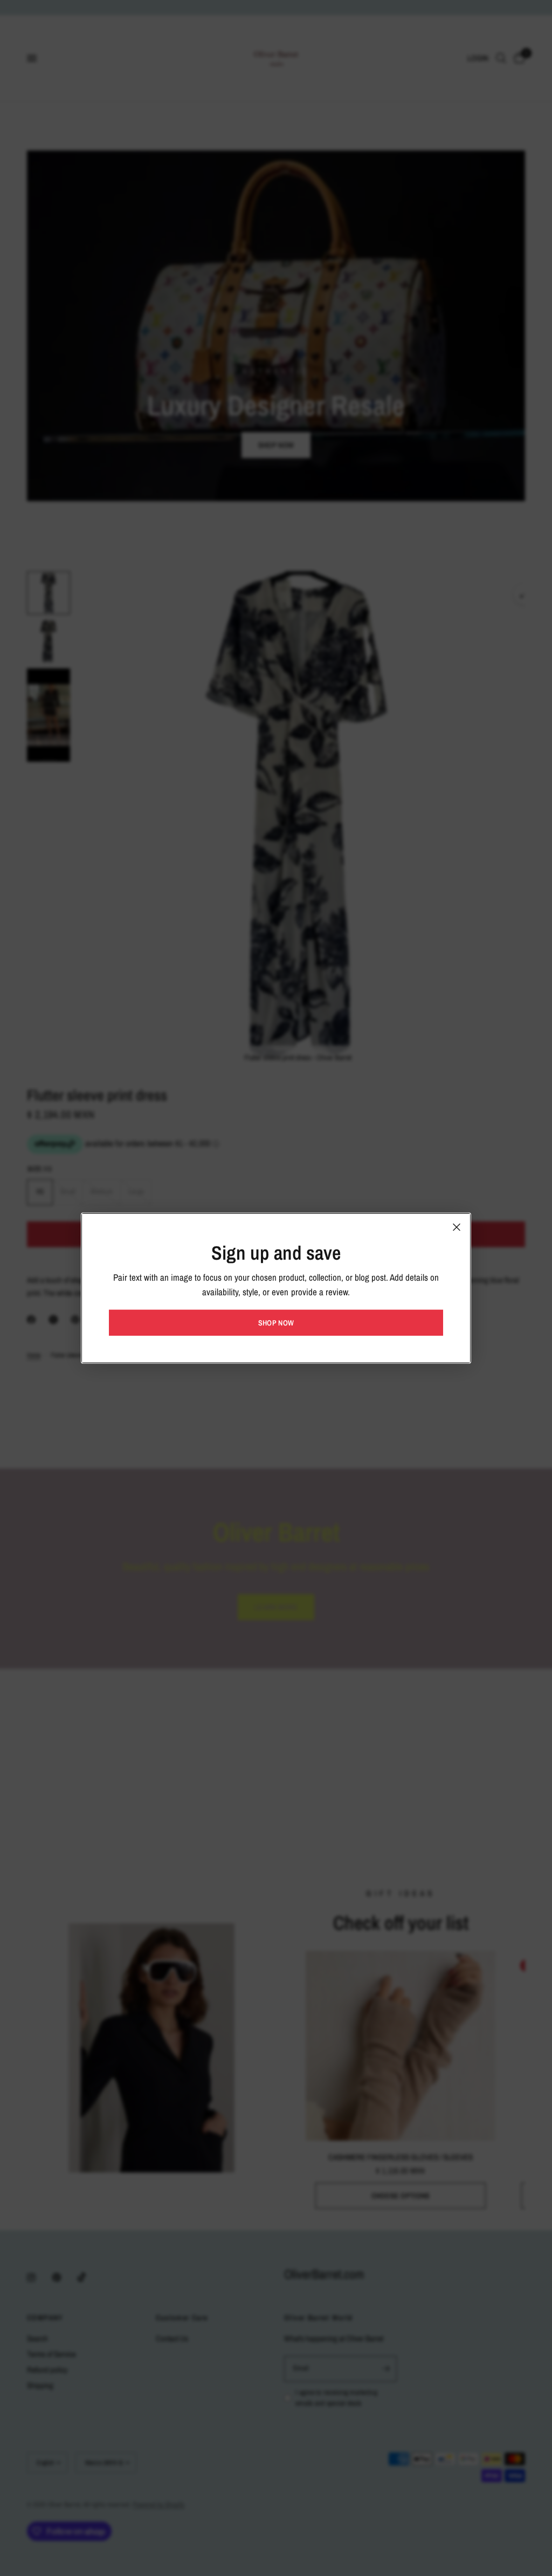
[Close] (457, 1227)
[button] (276, 1323)
